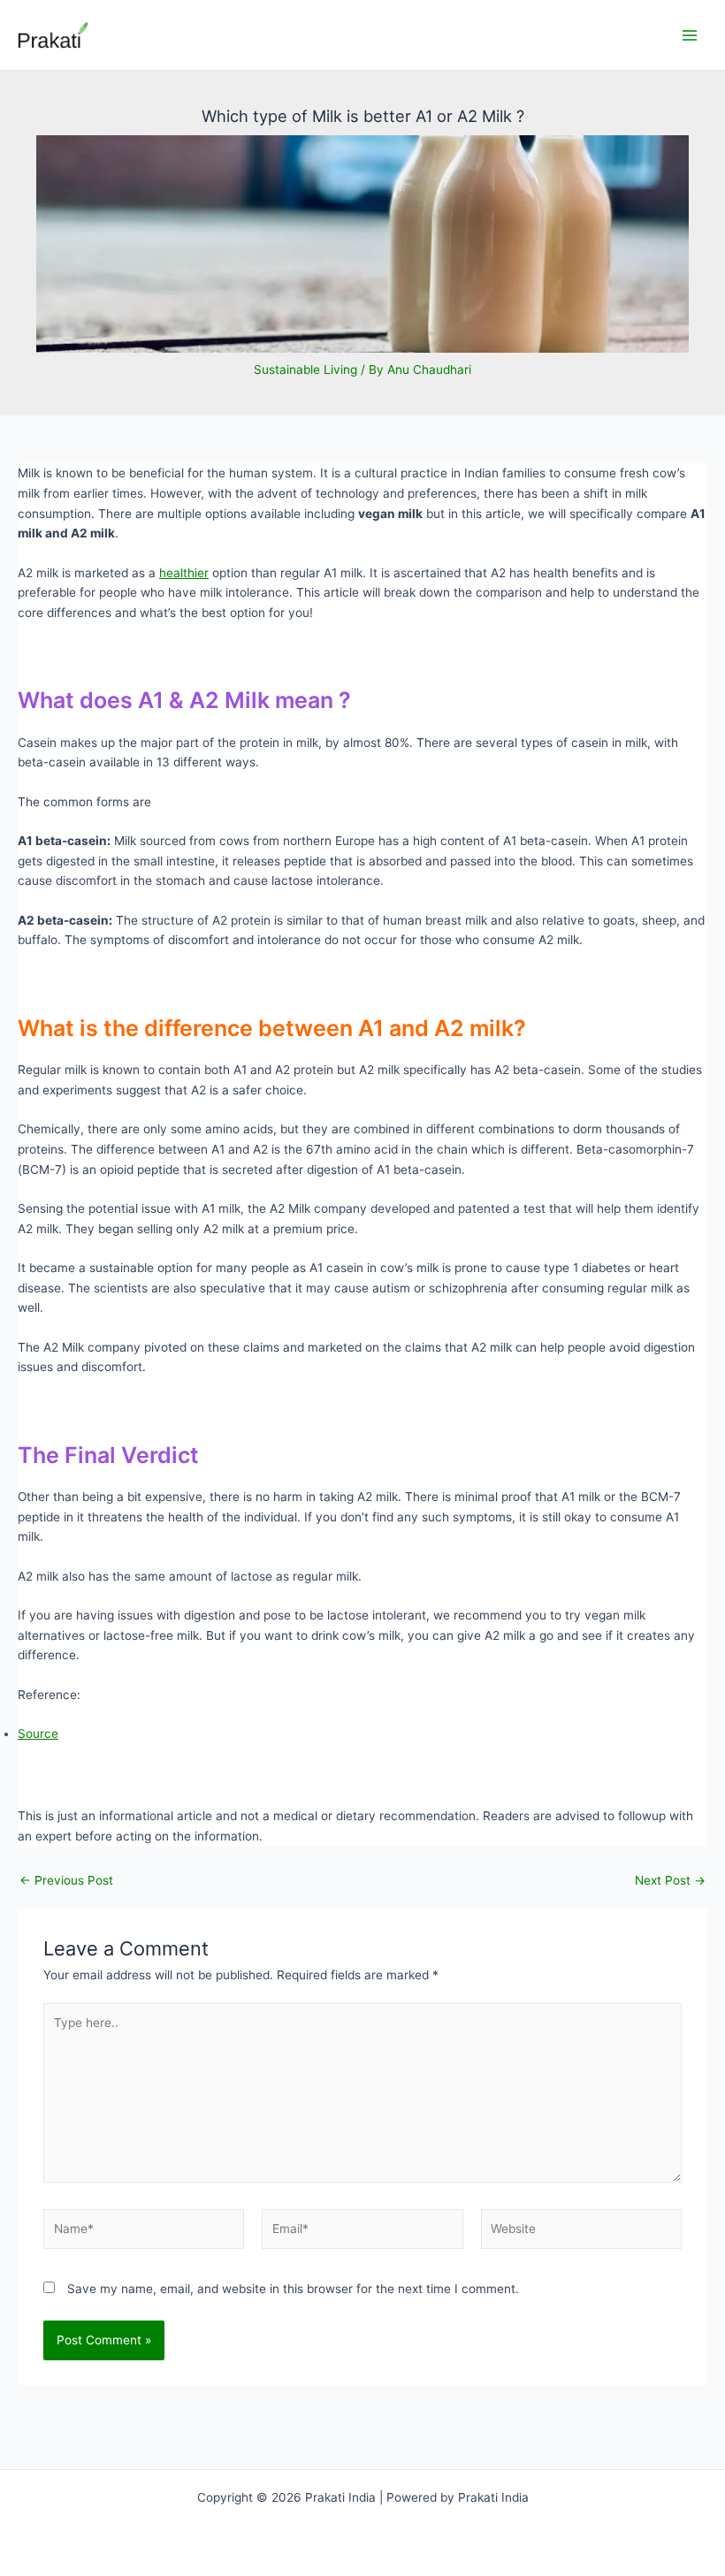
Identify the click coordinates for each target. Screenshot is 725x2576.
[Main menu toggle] (690, 35)
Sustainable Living (305, 370)
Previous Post (66, 1881)
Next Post (670, 1881)
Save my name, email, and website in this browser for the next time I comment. (293, 2289)
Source (38, 1734)
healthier (184, 573)
